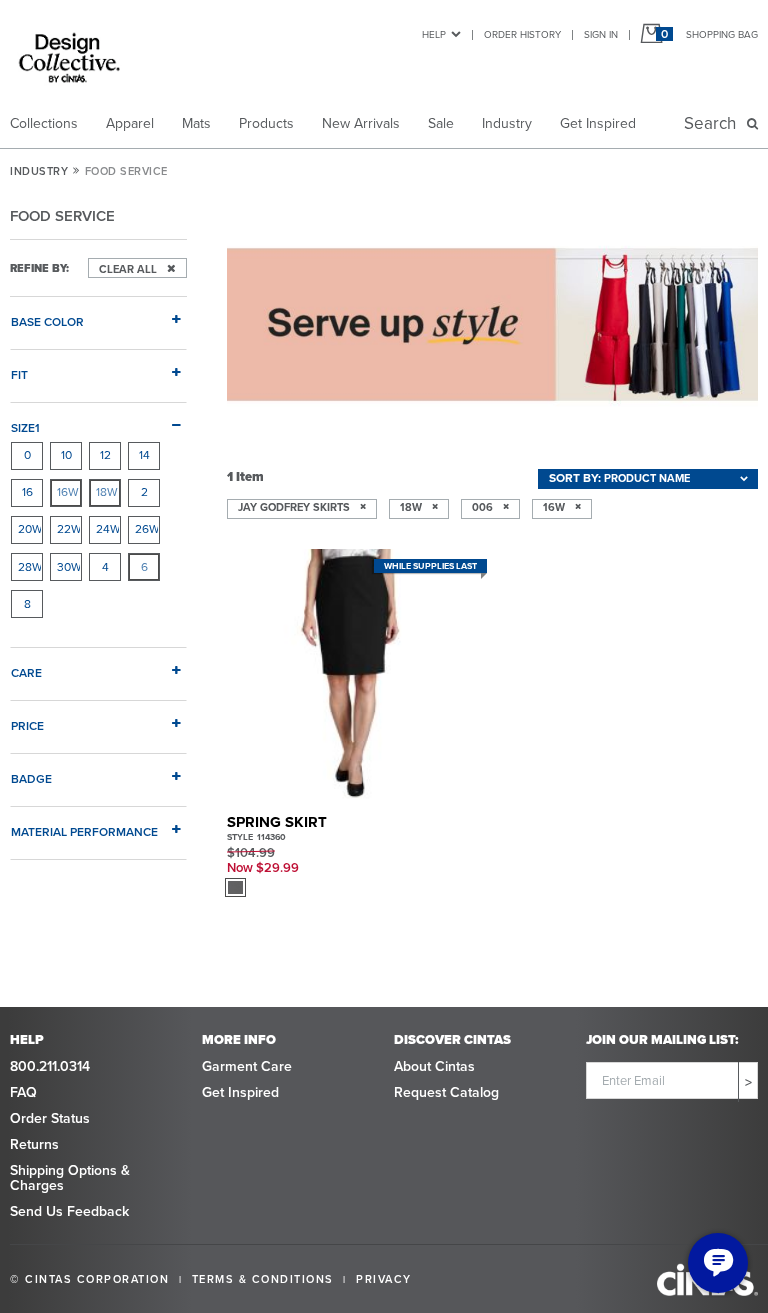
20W (30, 529)
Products (266, 123)
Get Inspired (598, 123)
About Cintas (434, 1066)
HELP (434, 34)
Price (27, 725)
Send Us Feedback (69, 1211)
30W (69, 567)
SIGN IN (601, 34)
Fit (19, 374)
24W (108, 529)
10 (66, 455)
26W (147, 529)
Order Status (50, 1118)
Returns (34, 1144)
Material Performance (84, 831)
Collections (44, 123)
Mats (196, 123)
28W (30, 567)
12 (105, 455)
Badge (31, 778)
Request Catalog (446, 1092)
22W (69, 529)
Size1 (25, 427)
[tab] (98, 314)
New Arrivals (361, 123)
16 (27, 492)
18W (107, 492)
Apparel (130, 123)
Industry (507, 123)
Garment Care (247, 1066)
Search (714, 123)
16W (68, 492)
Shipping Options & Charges (70, 1178)
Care (26, 672)
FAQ (23, 1092)
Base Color (47, 321)
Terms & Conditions (263, 1279)
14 (144, 455)
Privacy (384, 1279)
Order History (522, 34)
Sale (441, 123)
